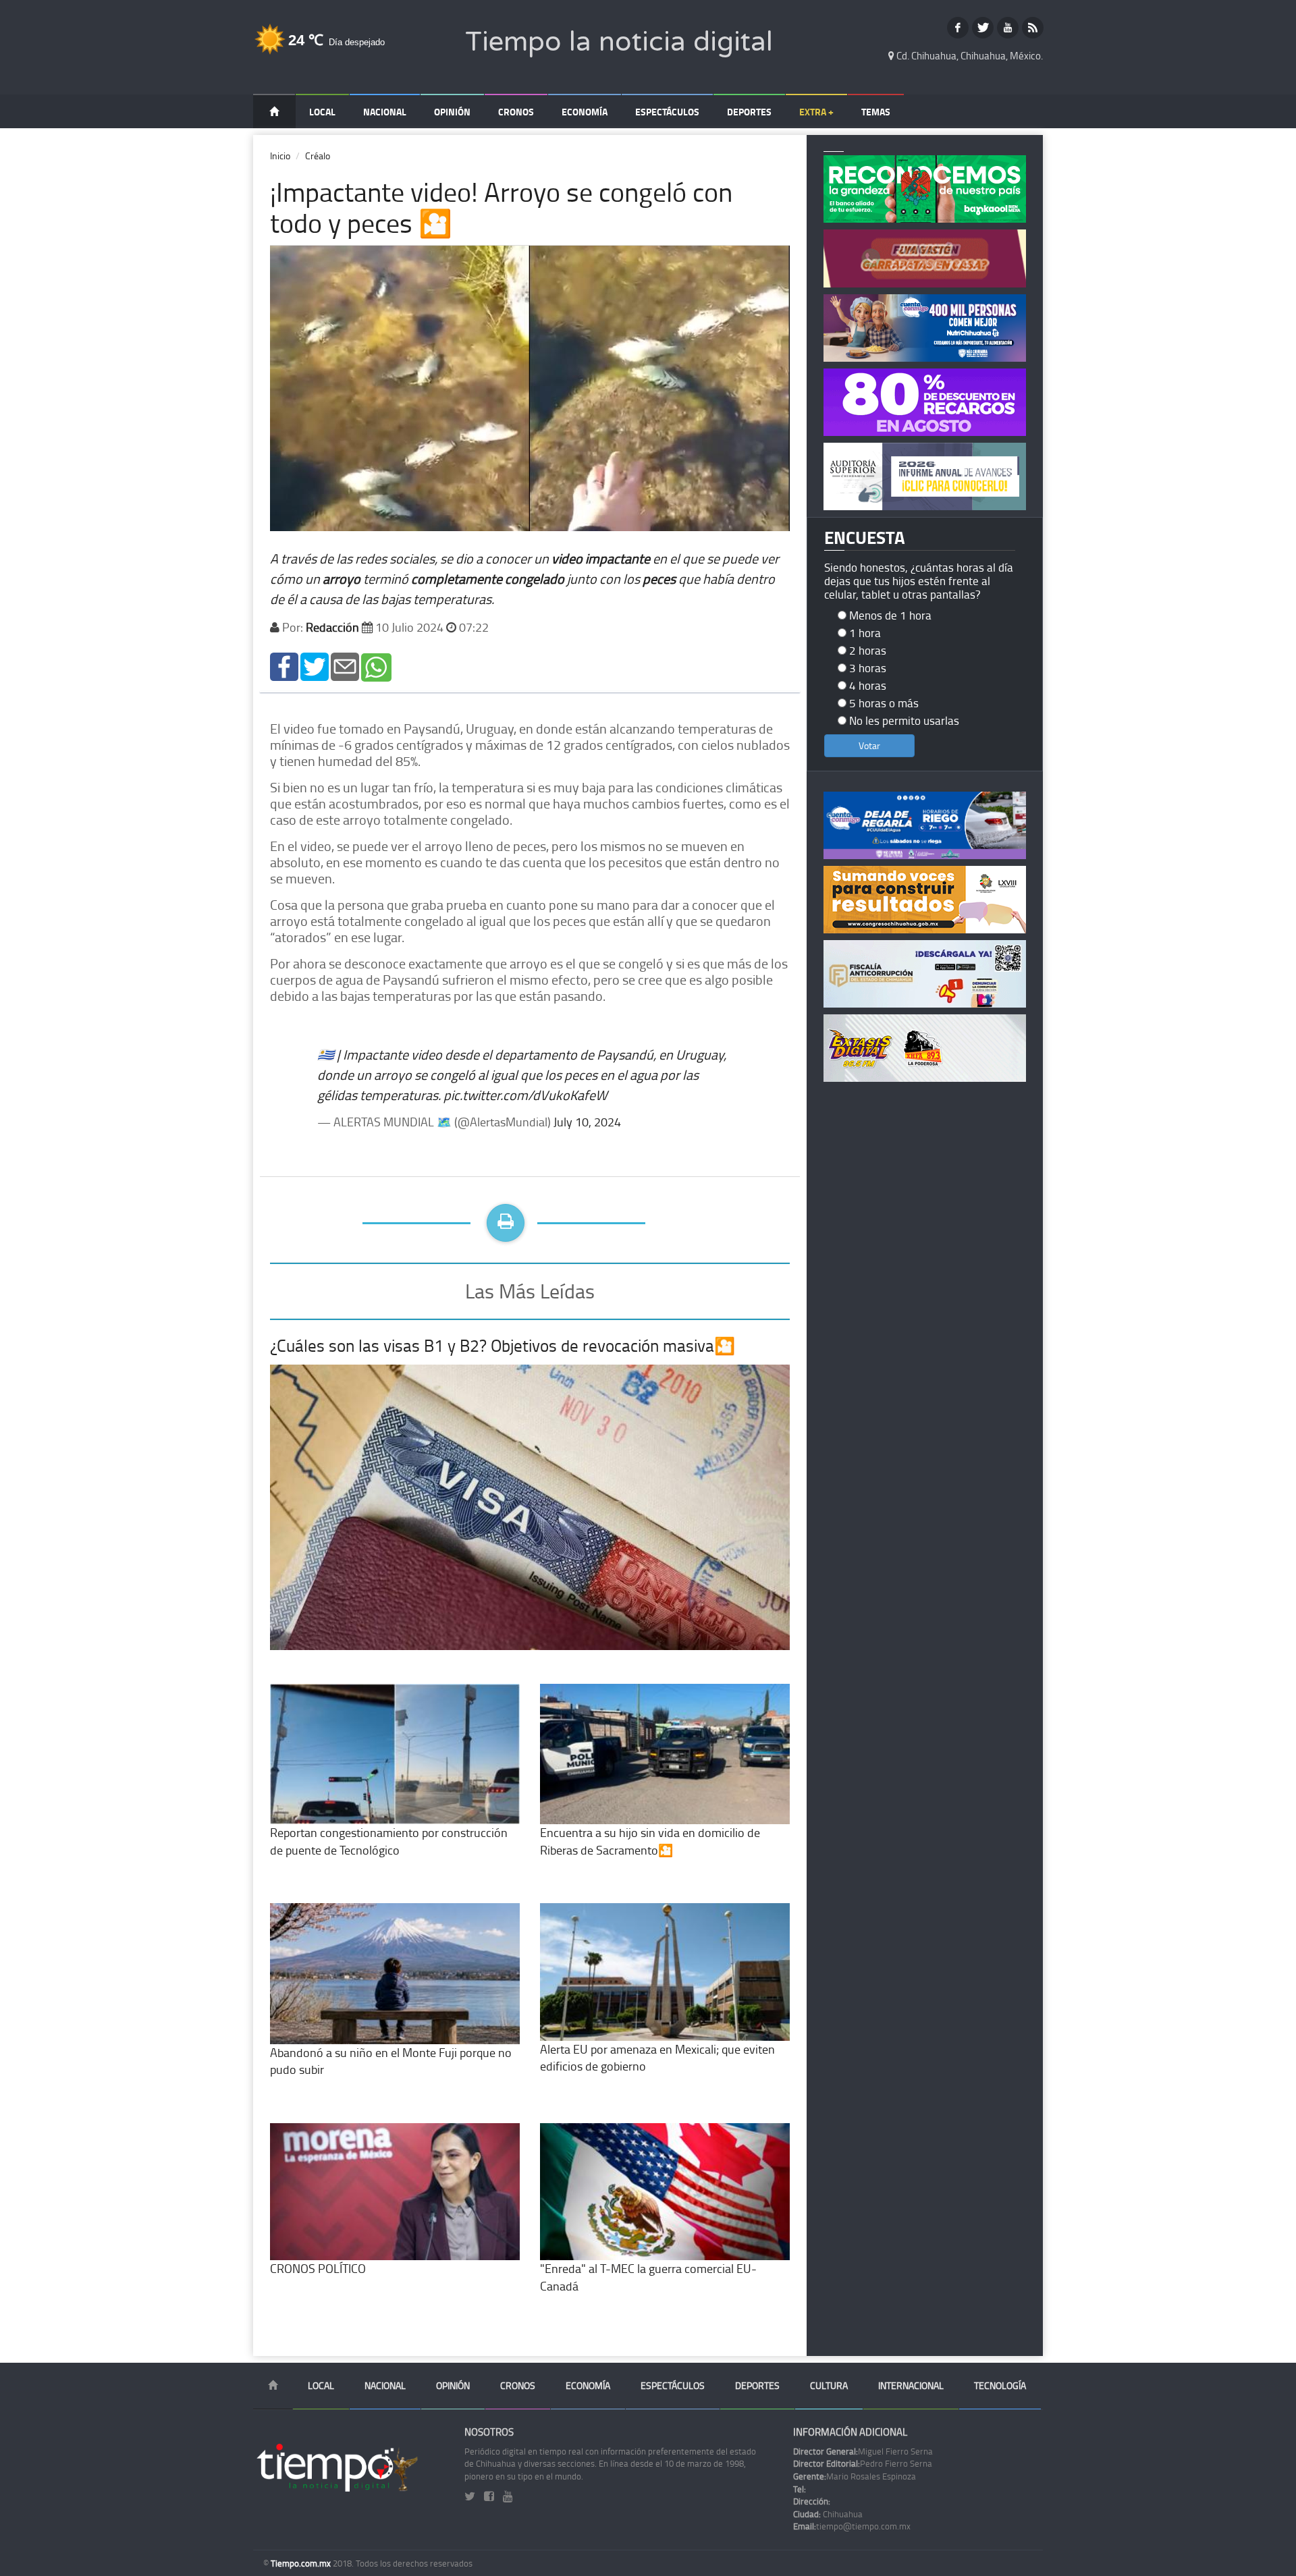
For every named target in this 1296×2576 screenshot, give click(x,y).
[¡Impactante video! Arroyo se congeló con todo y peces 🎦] (284, 666)
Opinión (452, 112)
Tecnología (1000, 2385)
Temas (876, 112)
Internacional (911, 2385)
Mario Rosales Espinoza (855, 2476)
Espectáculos (667, 112)
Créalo (318, 156)
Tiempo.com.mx (302, 2563)
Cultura (829, 2385)
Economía (585, 112)
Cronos (516, 112)
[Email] (345, 666)
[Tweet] (315, 666)
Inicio (280, 156)
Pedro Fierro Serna (863, 2463)
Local (322, 112)
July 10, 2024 (587, 1122)
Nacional (385, 112)
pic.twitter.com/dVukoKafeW (525, 1095)
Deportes (749, 112)
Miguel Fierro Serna (863, 2451)
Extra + (816, 112)
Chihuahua (828, 2514)
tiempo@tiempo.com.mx (852, 2526)
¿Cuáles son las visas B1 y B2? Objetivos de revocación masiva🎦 (503, 1345)
